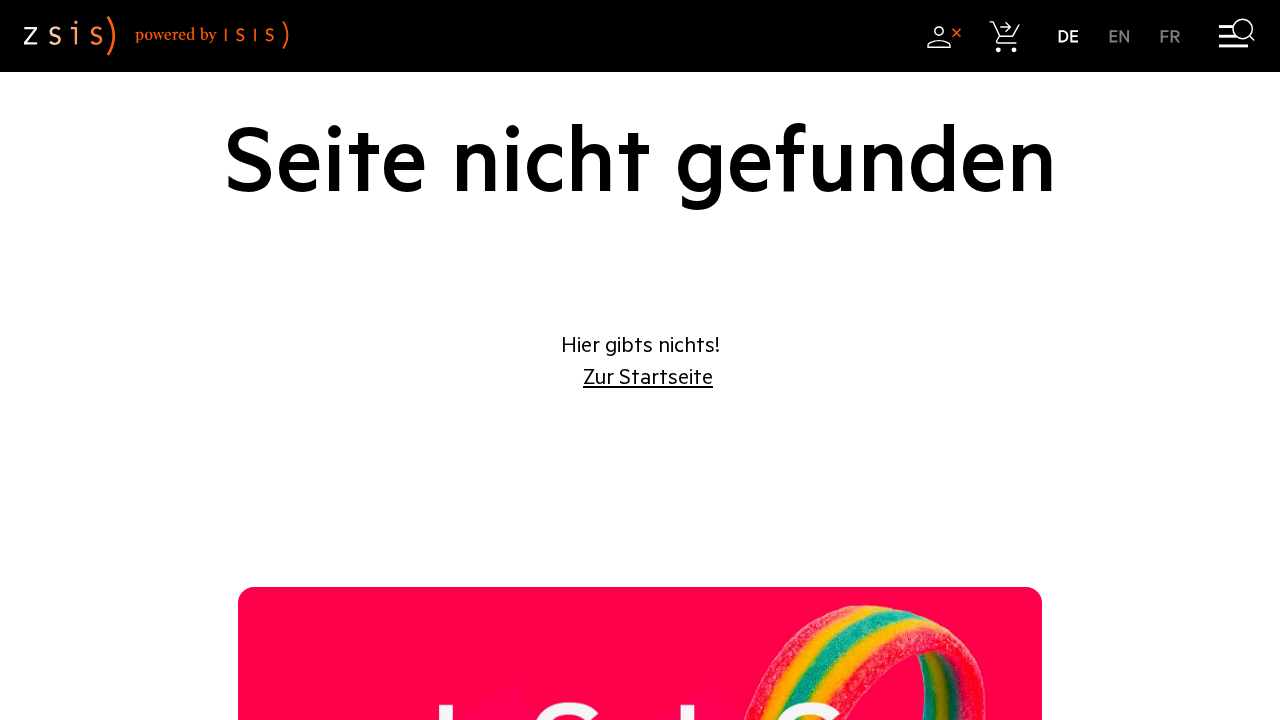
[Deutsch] (1068, 36)
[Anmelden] (943, 36)
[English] (1119, 36)
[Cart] (1005, 36)
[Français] (1170, 36)
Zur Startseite (648, 377)
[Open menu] (1236, 36)
